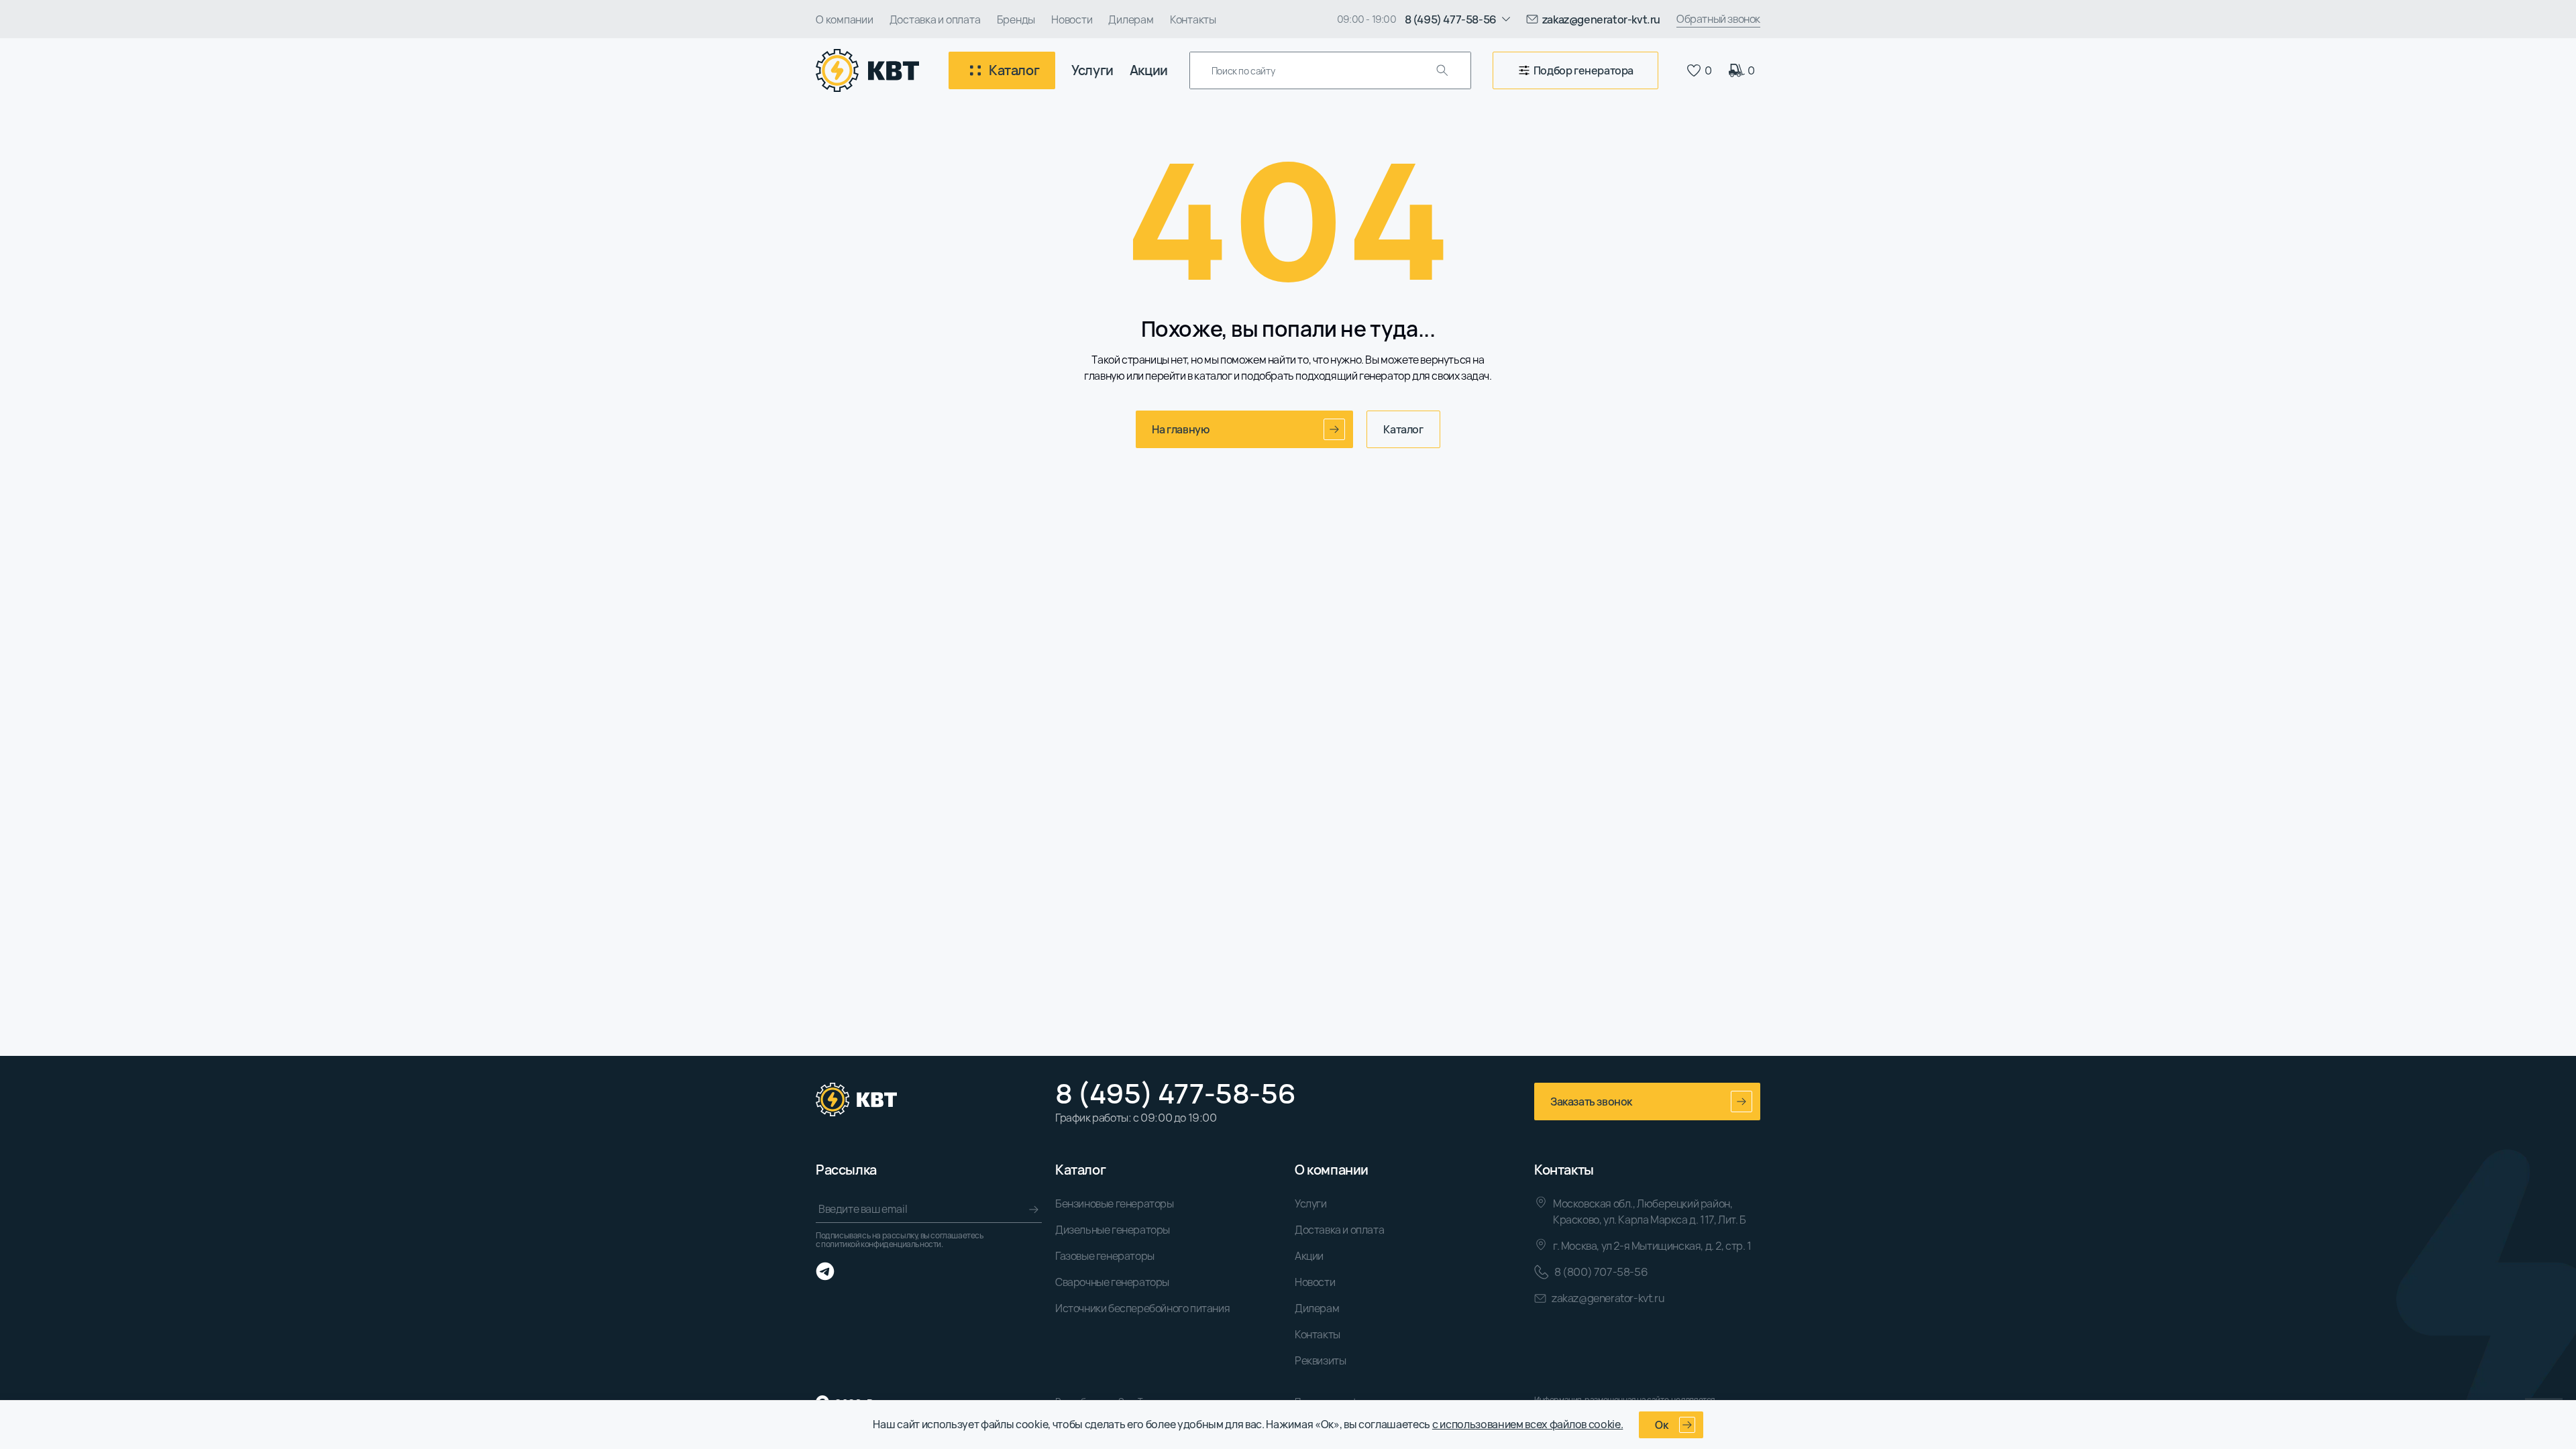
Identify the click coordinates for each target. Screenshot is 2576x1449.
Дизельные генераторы (1113, 1230)
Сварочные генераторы (1112, 1282)
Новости (1072, 19)
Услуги (1092, 70)
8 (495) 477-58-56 (1175, 1093)
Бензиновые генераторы (1115, 1203)
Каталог (1403, 429)
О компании (845, 19)
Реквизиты (1320, 1360)
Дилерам (1131, 19)
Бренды (1016, 19)
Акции (1149, 70)
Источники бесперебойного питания (1142, 1308)
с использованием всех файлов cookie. (1527, 1424)
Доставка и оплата (935, 19)
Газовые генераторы (1105, 1256)
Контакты (1193, 19)
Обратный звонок (1718, 19)
